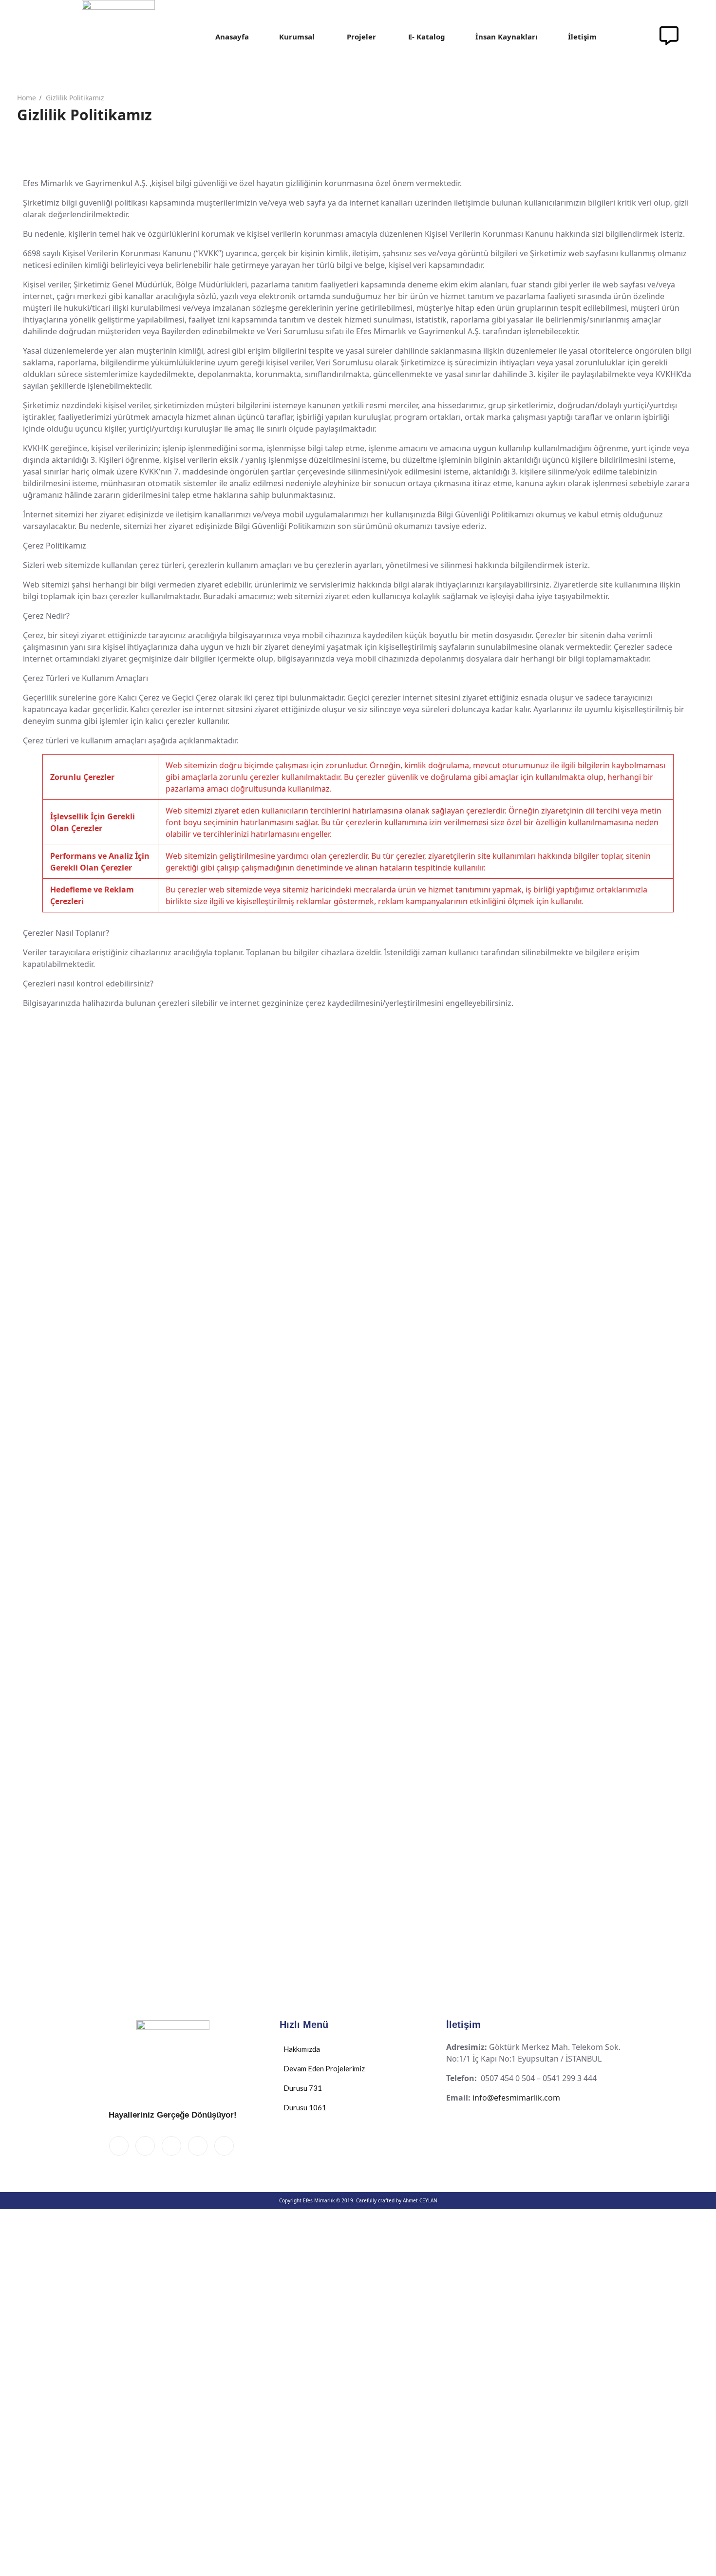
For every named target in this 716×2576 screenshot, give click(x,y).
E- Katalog (427, 37)
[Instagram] (224, 2146)
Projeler (361, 37)
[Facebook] (119, 2146)
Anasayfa (232, 37)
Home (27, 98)
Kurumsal (297, 37)
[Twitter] (145, 2146)
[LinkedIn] (171, 2146)
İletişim (582, 37)
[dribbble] (198, 2146)
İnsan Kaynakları (507, 37)
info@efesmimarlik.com (516, 2098)
